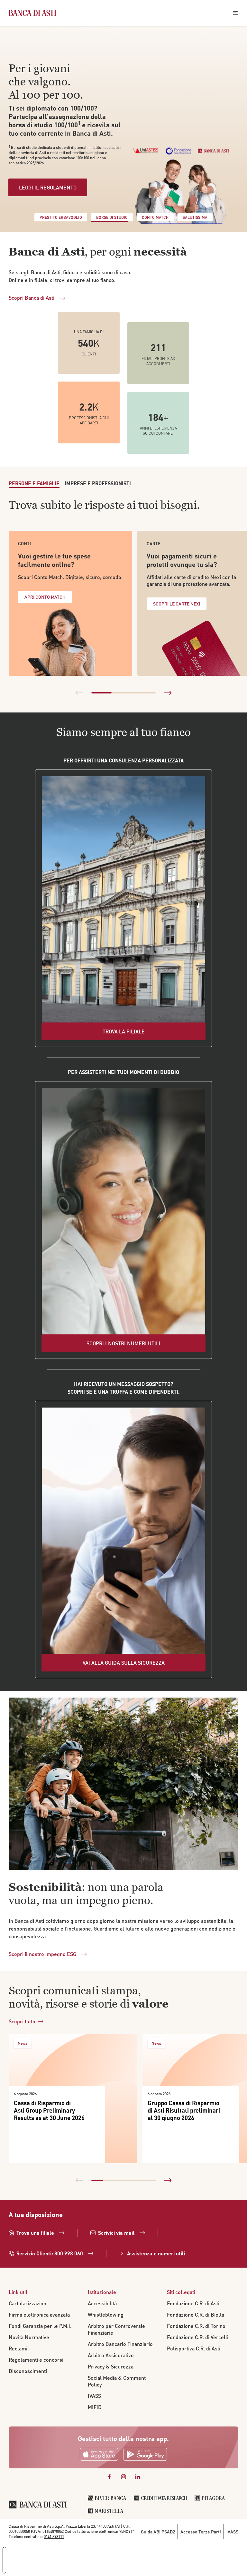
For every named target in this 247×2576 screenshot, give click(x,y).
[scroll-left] (79, 693)
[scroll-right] (168, 693)
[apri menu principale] (236, 13)
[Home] (32, 13)
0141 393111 (54, 2537)
